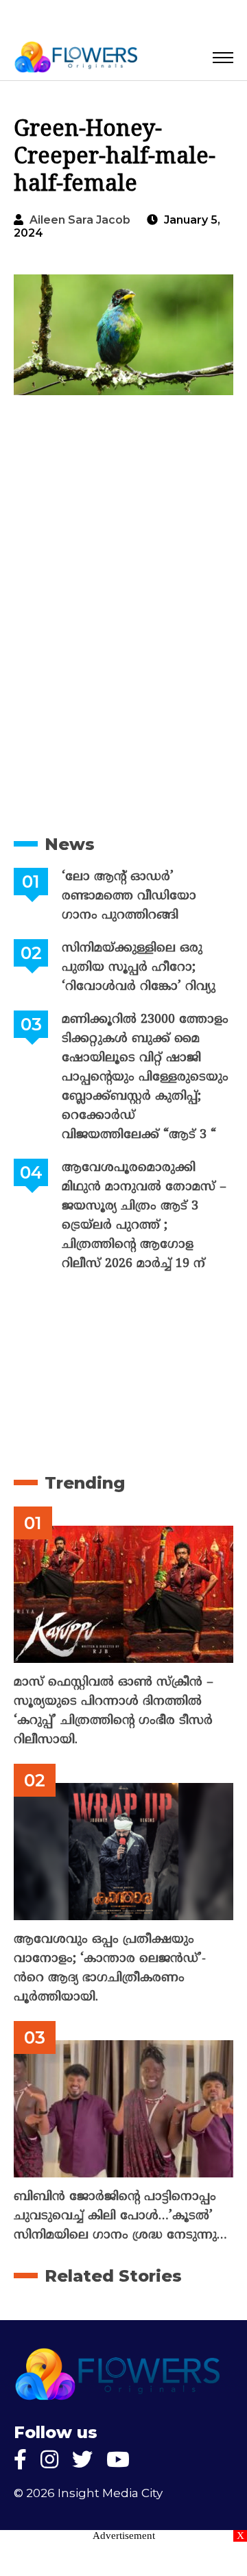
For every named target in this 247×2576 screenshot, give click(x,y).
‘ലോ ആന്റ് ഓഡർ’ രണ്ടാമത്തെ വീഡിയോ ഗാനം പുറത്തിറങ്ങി (129, 896)
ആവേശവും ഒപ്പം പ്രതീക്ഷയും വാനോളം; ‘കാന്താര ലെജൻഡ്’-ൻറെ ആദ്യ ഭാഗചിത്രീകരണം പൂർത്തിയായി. (110, 1969)
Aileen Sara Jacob (80, 220)
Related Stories (113, 2276)
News (70, 844)
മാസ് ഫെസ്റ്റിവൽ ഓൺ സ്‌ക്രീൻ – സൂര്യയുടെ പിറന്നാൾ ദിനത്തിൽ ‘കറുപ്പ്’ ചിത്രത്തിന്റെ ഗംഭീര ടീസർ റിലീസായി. (114, 1711)
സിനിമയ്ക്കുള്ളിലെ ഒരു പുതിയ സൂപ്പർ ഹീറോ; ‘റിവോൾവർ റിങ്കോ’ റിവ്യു (139, 968)
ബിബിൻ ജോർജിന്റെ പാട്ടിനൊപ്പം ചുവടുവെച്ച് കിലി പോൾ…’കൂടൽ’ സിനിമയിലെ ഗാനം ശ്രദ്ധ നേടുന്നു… (120, 2216)
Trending (85, 1483)
